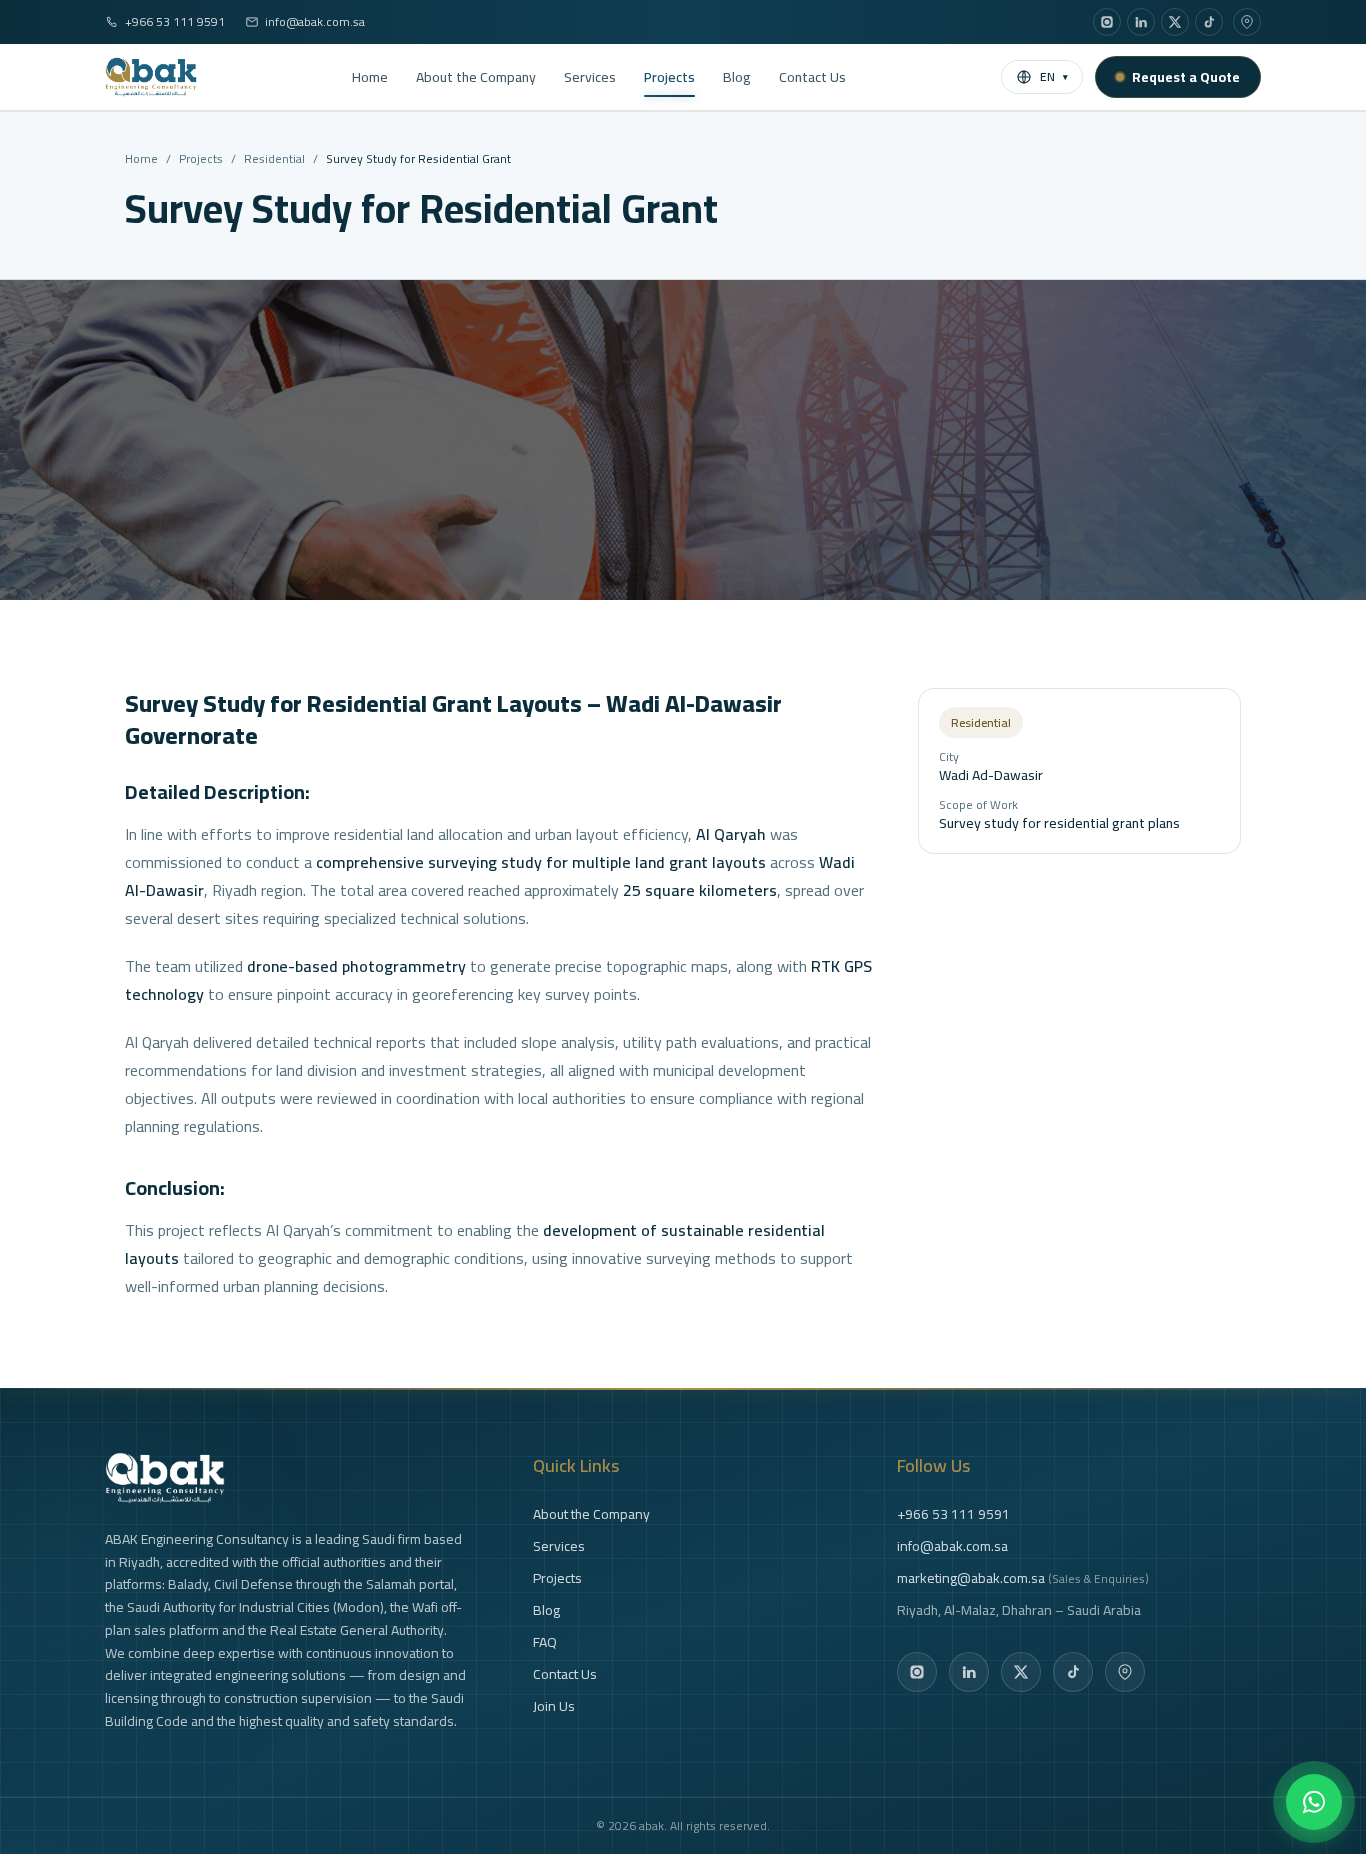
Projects (669, 77)
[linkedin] (1141, 22)
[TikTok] (1073, 1672)
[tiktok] (1209, 22)
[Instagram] (917, 1672)
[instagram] (1107, 22)
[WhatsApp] (1314, 1802)
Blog (737, 77)
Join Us (554, 1706)
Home (370, 77)
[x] (1175, 22)
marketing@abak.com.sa (1023, 1578)
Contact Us (812, 77)
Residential (274, 159)
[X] (1021, 1672)
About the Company (476, 77)
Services (590, 77)
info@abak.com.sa (315, 22)
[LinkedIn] (969, 1672)
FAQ (545, 1642)
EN (1054, 76)
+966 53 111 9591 (175, 22)
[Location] (1247, 22)
